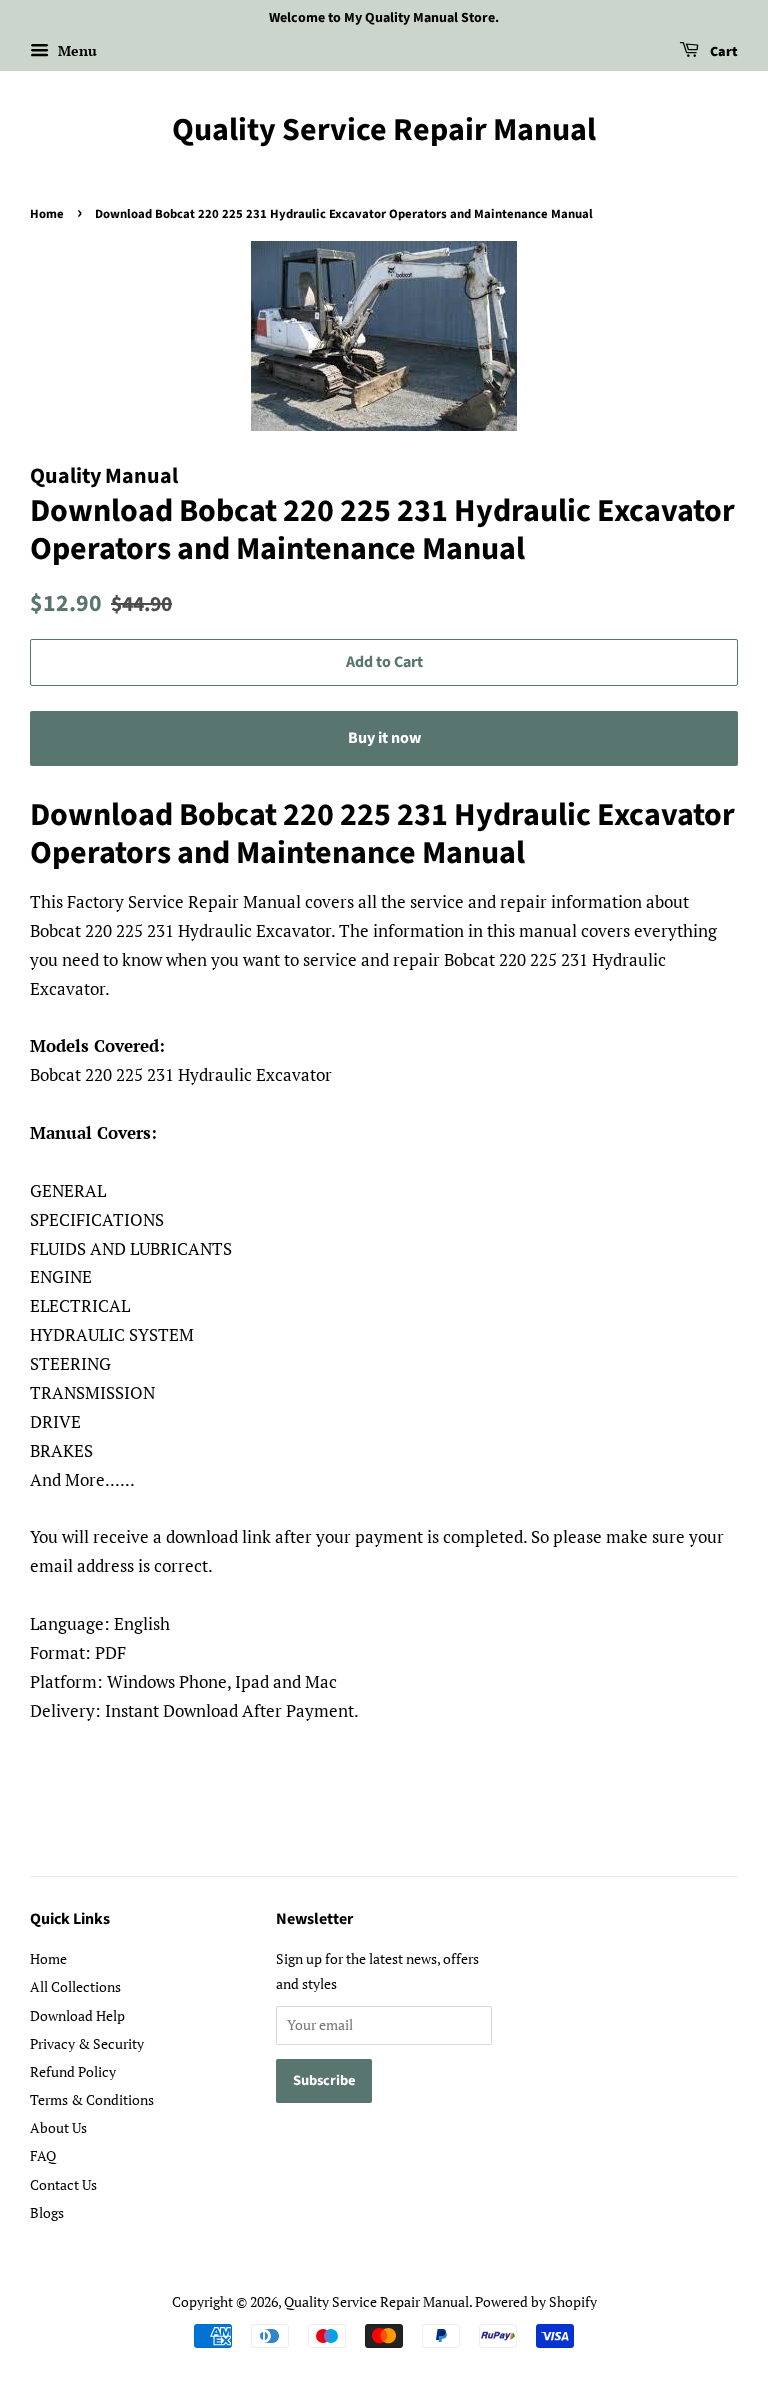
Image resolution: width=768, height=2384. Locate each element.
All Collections (75, 1986)
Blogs (47, 2212)
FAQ (43, 2155)
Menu (75, 50)
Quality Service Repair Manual (384, 130)
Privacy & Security (87, 2043)
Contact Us (63, 2184)
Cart (722, 52)
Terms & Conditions (92, 2099)
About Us (58, 2127)
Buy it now (384, 738)
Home (47, 214)
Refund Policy (73, 2071)
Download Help (77, 2015)
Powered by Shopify (536, 2301)
